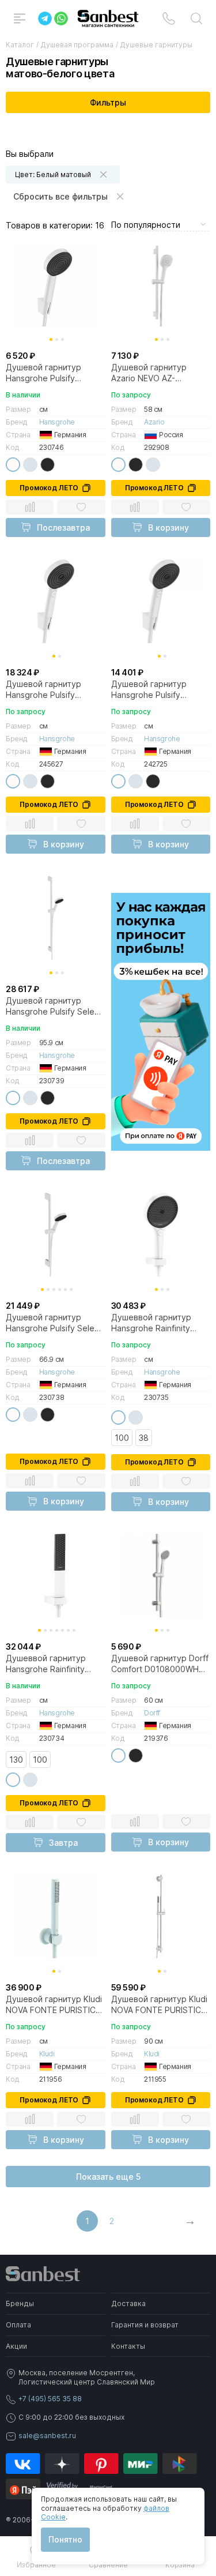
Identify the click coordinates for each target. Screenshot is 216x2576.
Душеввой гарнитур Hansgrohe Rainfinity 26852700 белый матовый (151, 1323)
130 (16, 1760)
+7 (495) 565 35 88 (50, 2399)
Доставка (128, 2303)
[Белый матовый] (13, 465)
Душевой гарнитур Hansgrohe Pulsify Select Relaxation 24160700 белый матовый (54, 1323)
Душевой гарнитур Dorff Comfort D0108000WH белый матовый (160, 1663)
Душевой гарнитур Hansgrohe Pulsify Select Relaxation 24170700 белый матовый (54, 1006)
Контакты (128, 2346)
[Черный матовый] (48, 465)
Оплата (18, 2325)
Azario (154, 422)
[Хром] (30, 465)
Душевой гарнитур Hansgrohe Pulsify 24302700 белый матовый (43, 689)
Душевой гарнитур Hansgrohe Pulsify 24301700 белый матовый (43, 373)
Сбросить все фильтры (60, 196)
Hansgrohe (57, 422)
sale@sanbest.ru (47, 2436)
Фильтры (108, 102)
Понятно (65, 2539)
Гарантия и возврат (145, 2325)
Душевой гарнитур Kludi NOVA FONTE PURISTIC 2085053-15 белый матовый (54, 2004)
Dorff (152, 1713)
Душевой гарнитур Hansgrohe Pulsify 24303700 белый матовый (149, 689)
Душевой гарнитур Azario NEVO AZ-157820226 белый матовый (149, 373)
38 (144, 1438)
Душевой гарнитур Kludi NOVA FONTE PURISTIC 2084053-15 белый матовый (159, 2004)
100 (122, 1438)
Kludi (47, 2054)
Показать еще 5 (108, 2177)
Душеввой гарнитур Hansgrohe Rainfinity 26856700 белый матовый (46, 1663)
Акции (16, 2346)
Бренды (20, 2303)
